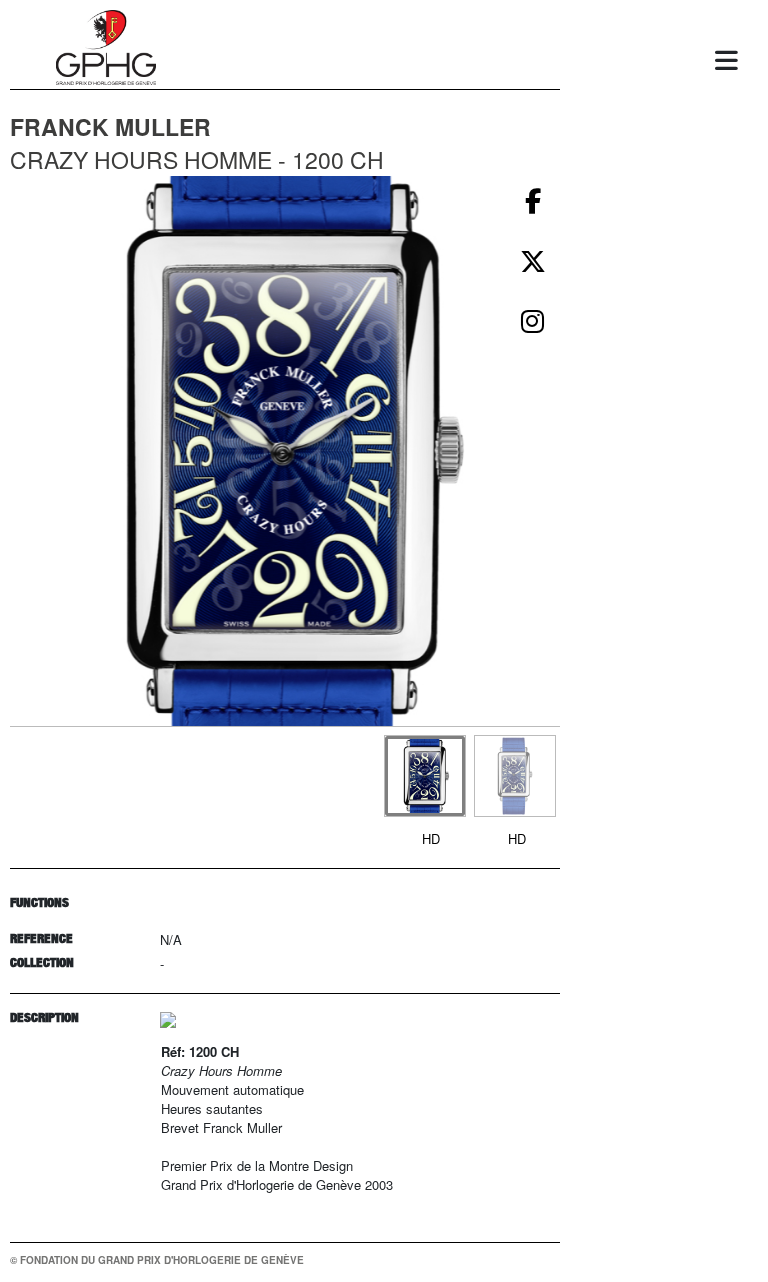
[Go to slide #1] (425, 776)
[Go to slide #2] (515, 776)
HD (431, 838)
